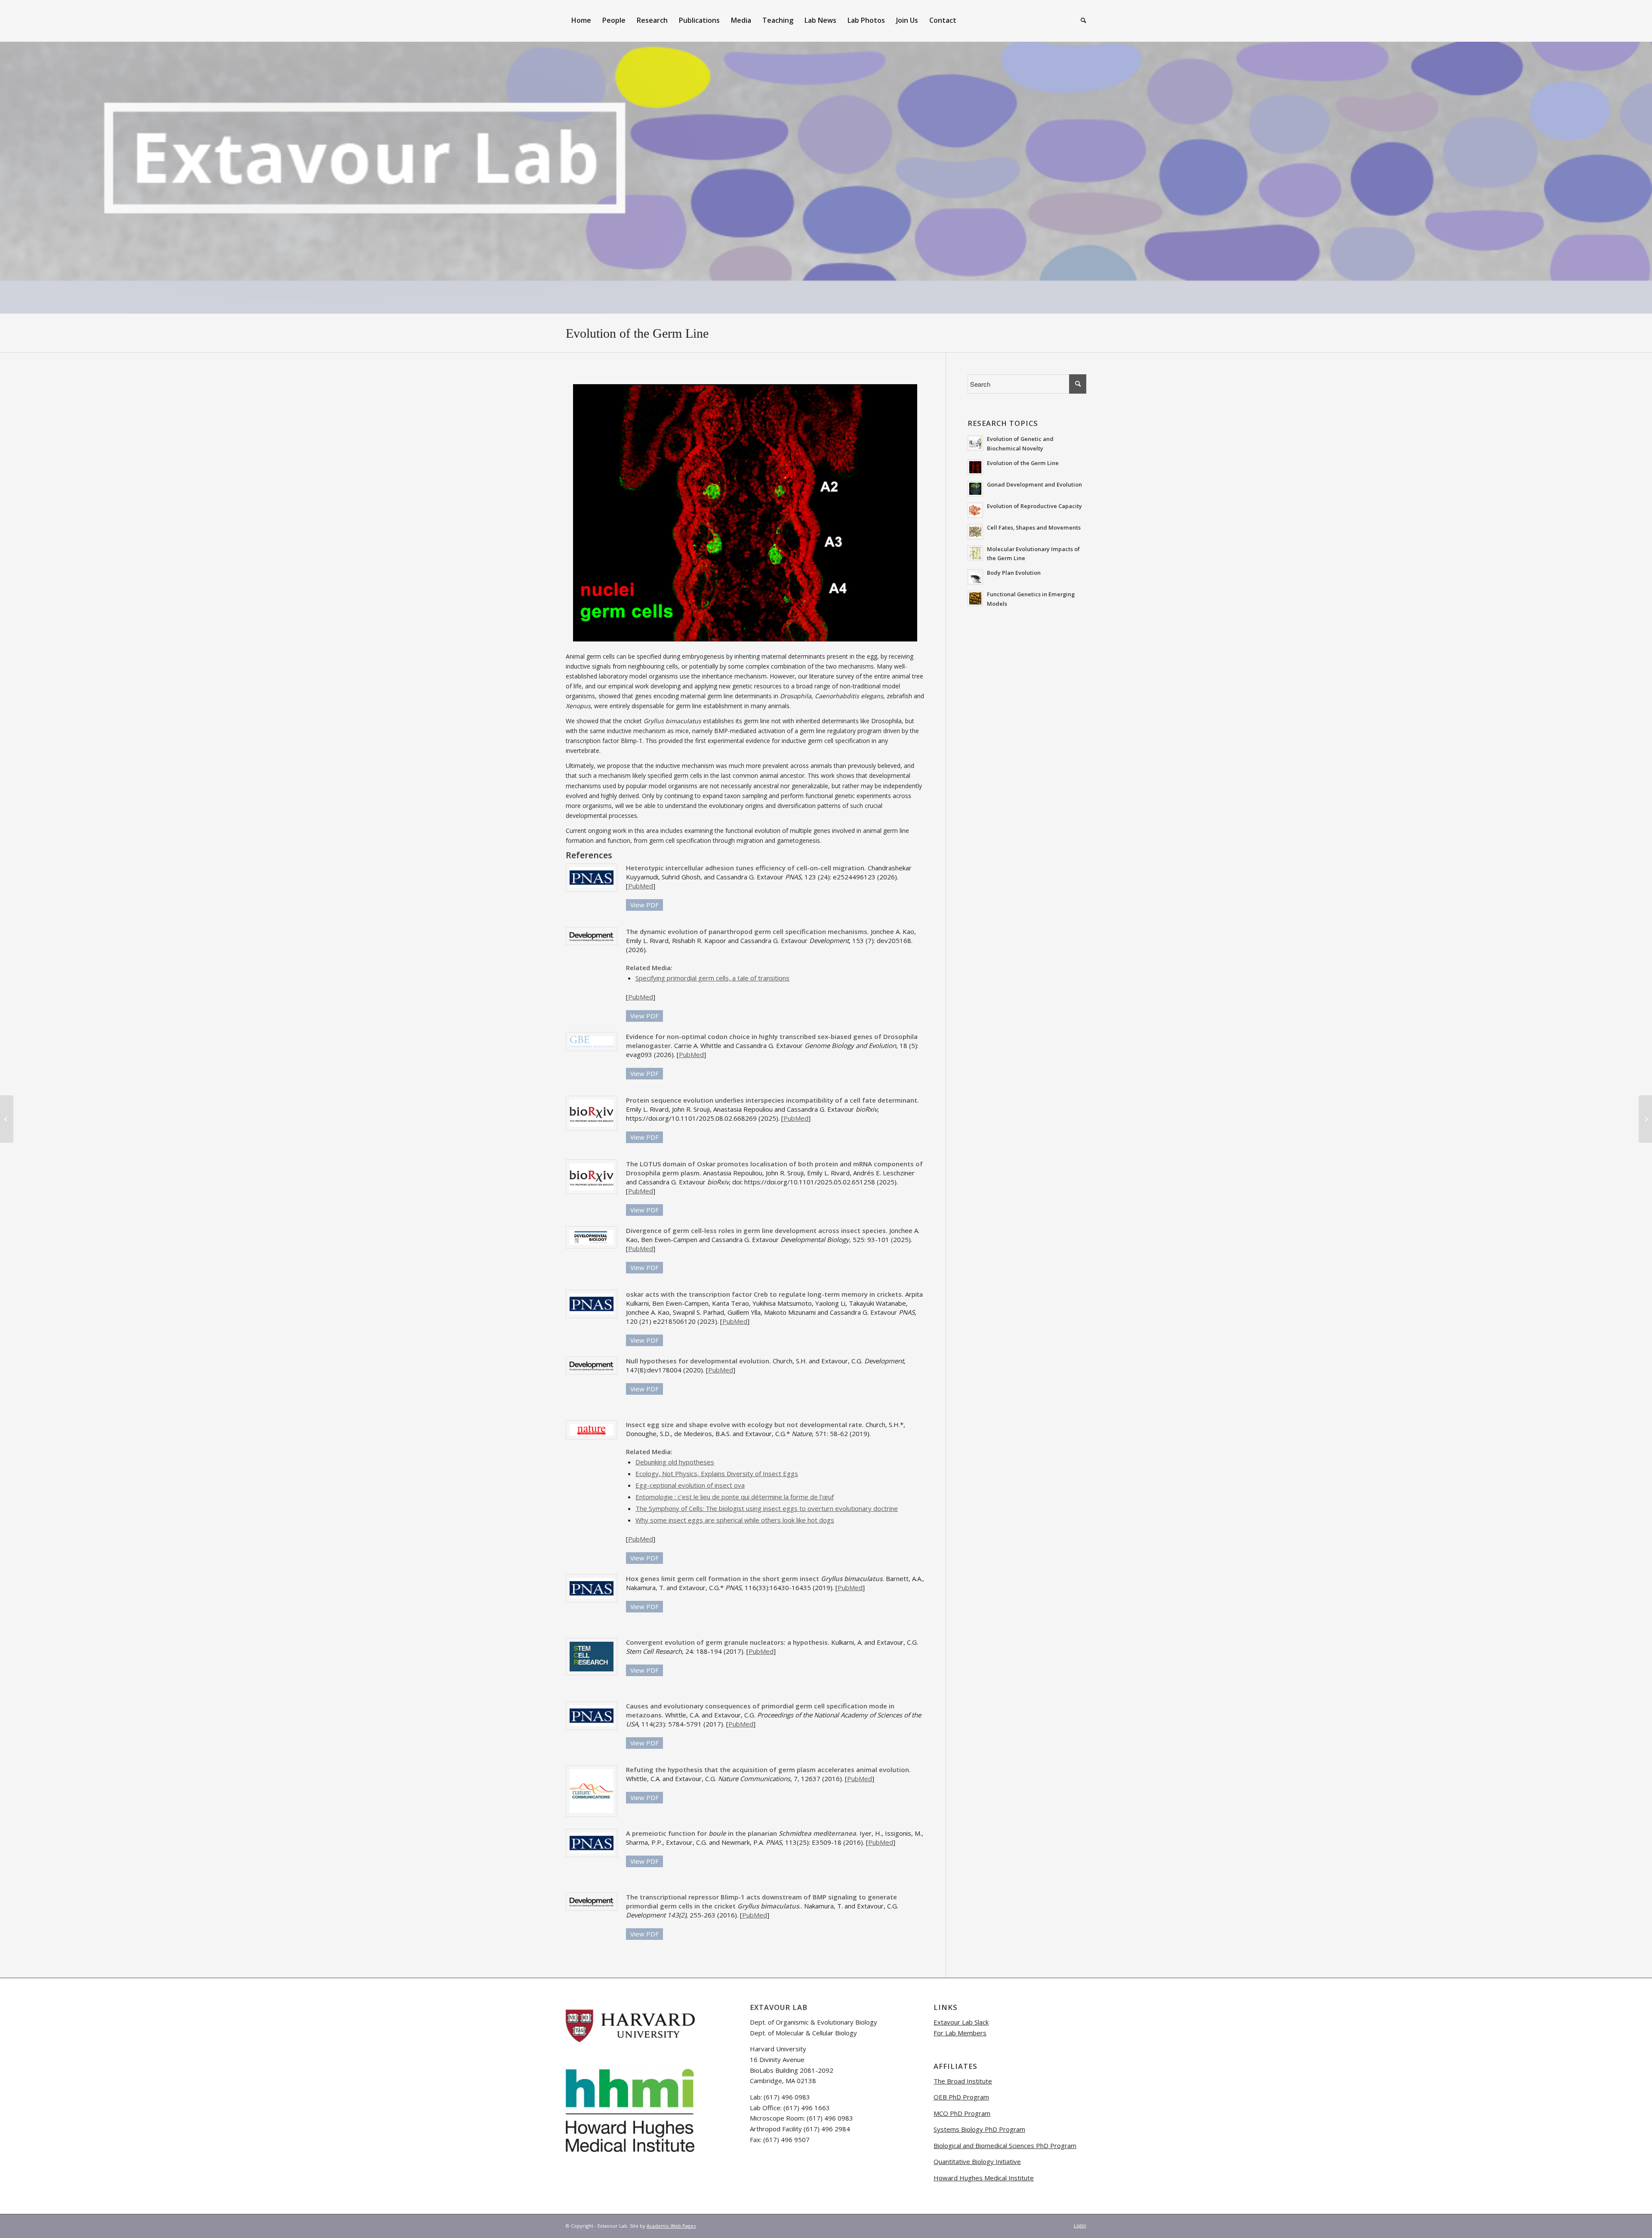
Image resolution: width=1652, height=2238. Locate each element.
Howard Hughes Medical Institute (984, 2178)
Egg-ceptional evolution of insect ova (690, 1485)
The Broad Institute (963, 2081)
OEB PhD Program (961, 2097)
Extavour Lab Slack (961, 2022)
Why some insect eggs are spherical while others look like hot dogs (735, 1520)
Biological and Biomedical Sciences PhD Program (1005, 2146)
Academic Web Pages (671, 2226)
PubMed (641, 886)
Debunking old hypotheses (675, 1462)
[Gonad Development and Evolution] (7, 1119)
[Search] (1081, 20)
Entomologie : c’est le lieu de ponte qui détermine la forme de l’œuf (735, 1497)
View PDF (644, 905)
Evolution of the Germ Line (637, 333)
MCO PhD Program (962, 2113)
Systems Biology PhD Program (979, 2129)
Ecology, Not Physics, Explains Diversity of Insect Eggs (717, 1474)
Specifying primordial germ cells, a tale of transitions (712, 978)
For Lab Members (960, 2033)
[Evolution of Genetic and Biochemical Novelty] (1645, 1119)
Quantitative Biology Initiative (977, 2161)
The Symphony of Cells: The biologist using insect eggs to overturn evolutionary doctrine (767, 1508)
